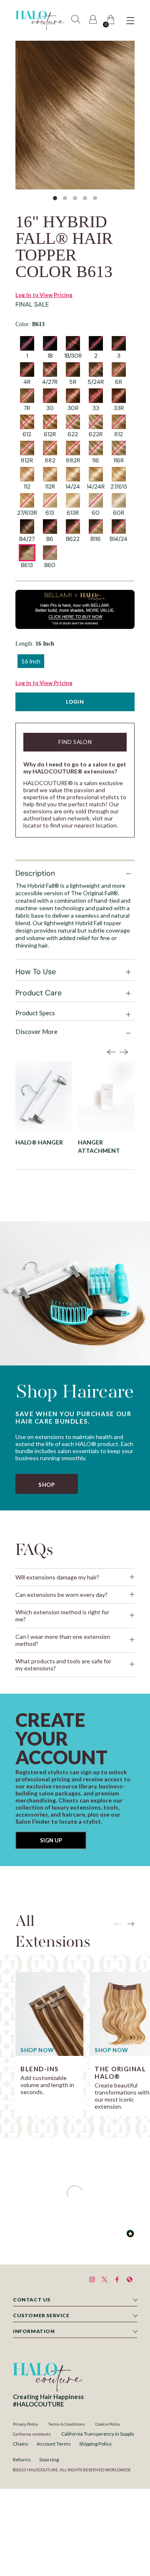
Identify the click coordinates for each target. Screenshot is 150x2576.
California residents (32, 2434)
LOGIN (75, 702)
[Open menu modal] (130, 21)
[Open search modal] (76, 21)
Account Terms (54, 2444)
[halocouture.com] (40, 20)
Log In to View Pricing (44, 295)
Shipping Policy (95, 2444)
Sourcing (49, 2459)
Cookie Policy (108, 2424)
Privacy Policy (25, 2424)
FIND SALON (75, 742)
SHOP (47, 1485)
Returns (22, 2459)
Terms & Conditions (67, 2424)
